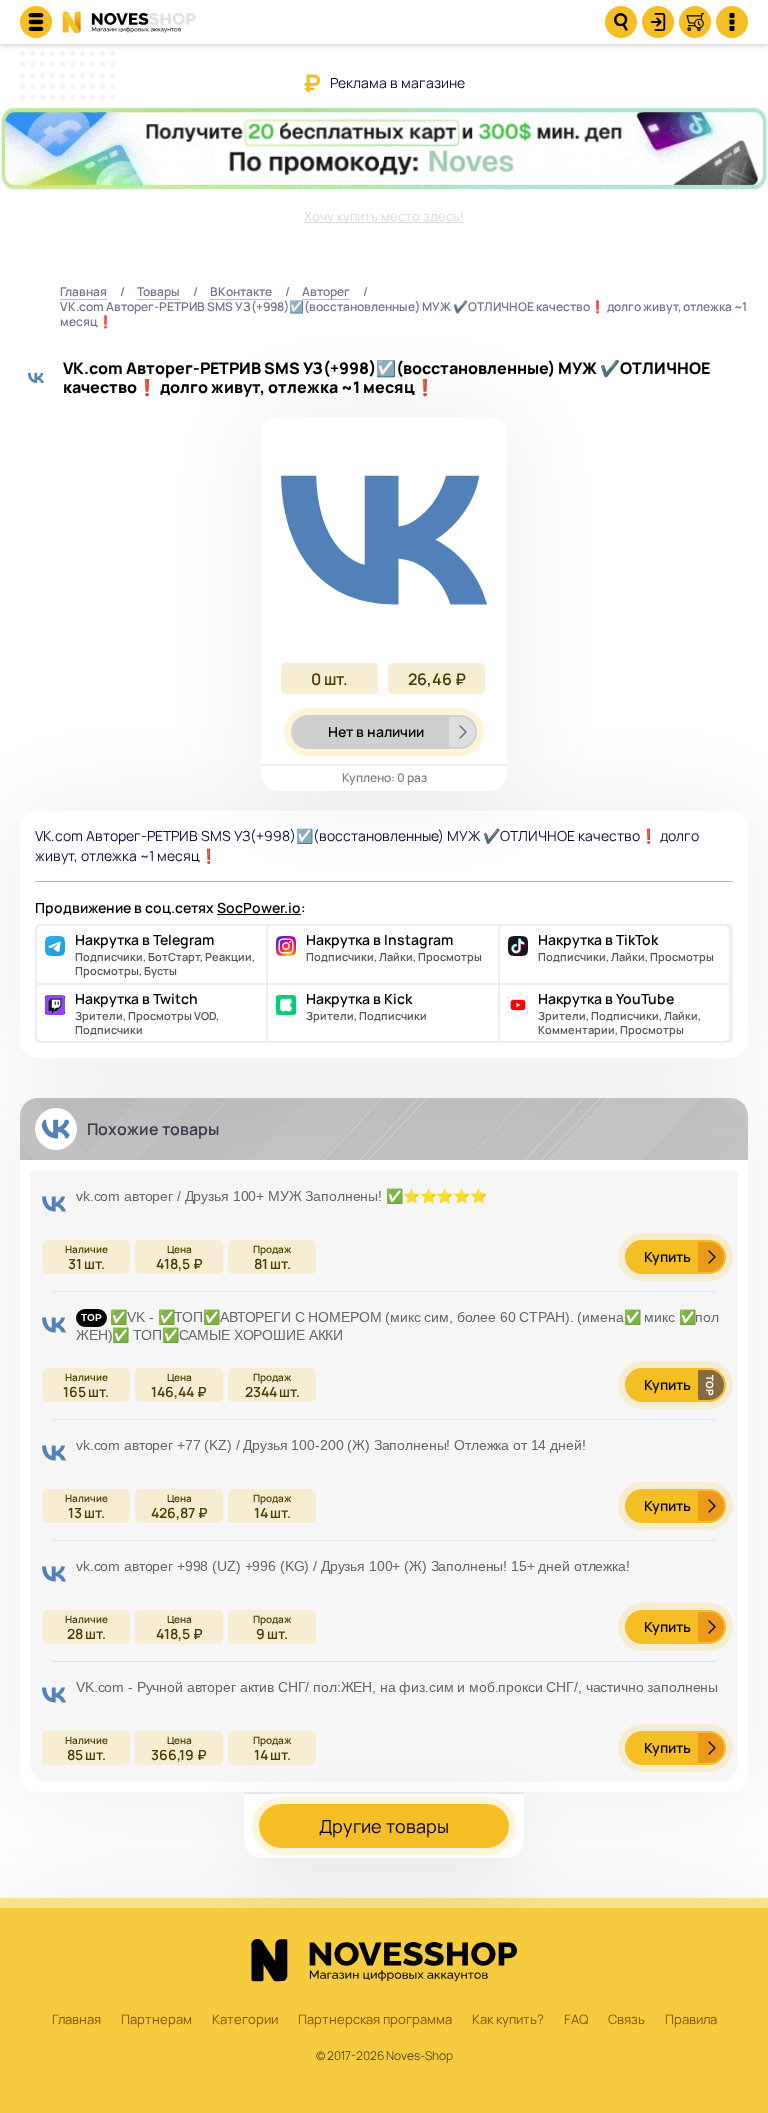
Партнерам (156, 2020)
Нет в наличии (376, 731)
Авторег (326, 292)
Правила (691, 2020)
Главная (83, 292)
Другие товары (384, 1826)
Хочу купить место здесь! (384, 216)
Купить (667, 1256)
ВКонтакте (241, 292)
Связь (626, 2020)
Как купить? (508, 2020)
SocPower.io (259, 907)
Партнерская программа (375, 2020)
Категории (245, 2020)
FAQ (576, 2020)
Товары (158, 292)
